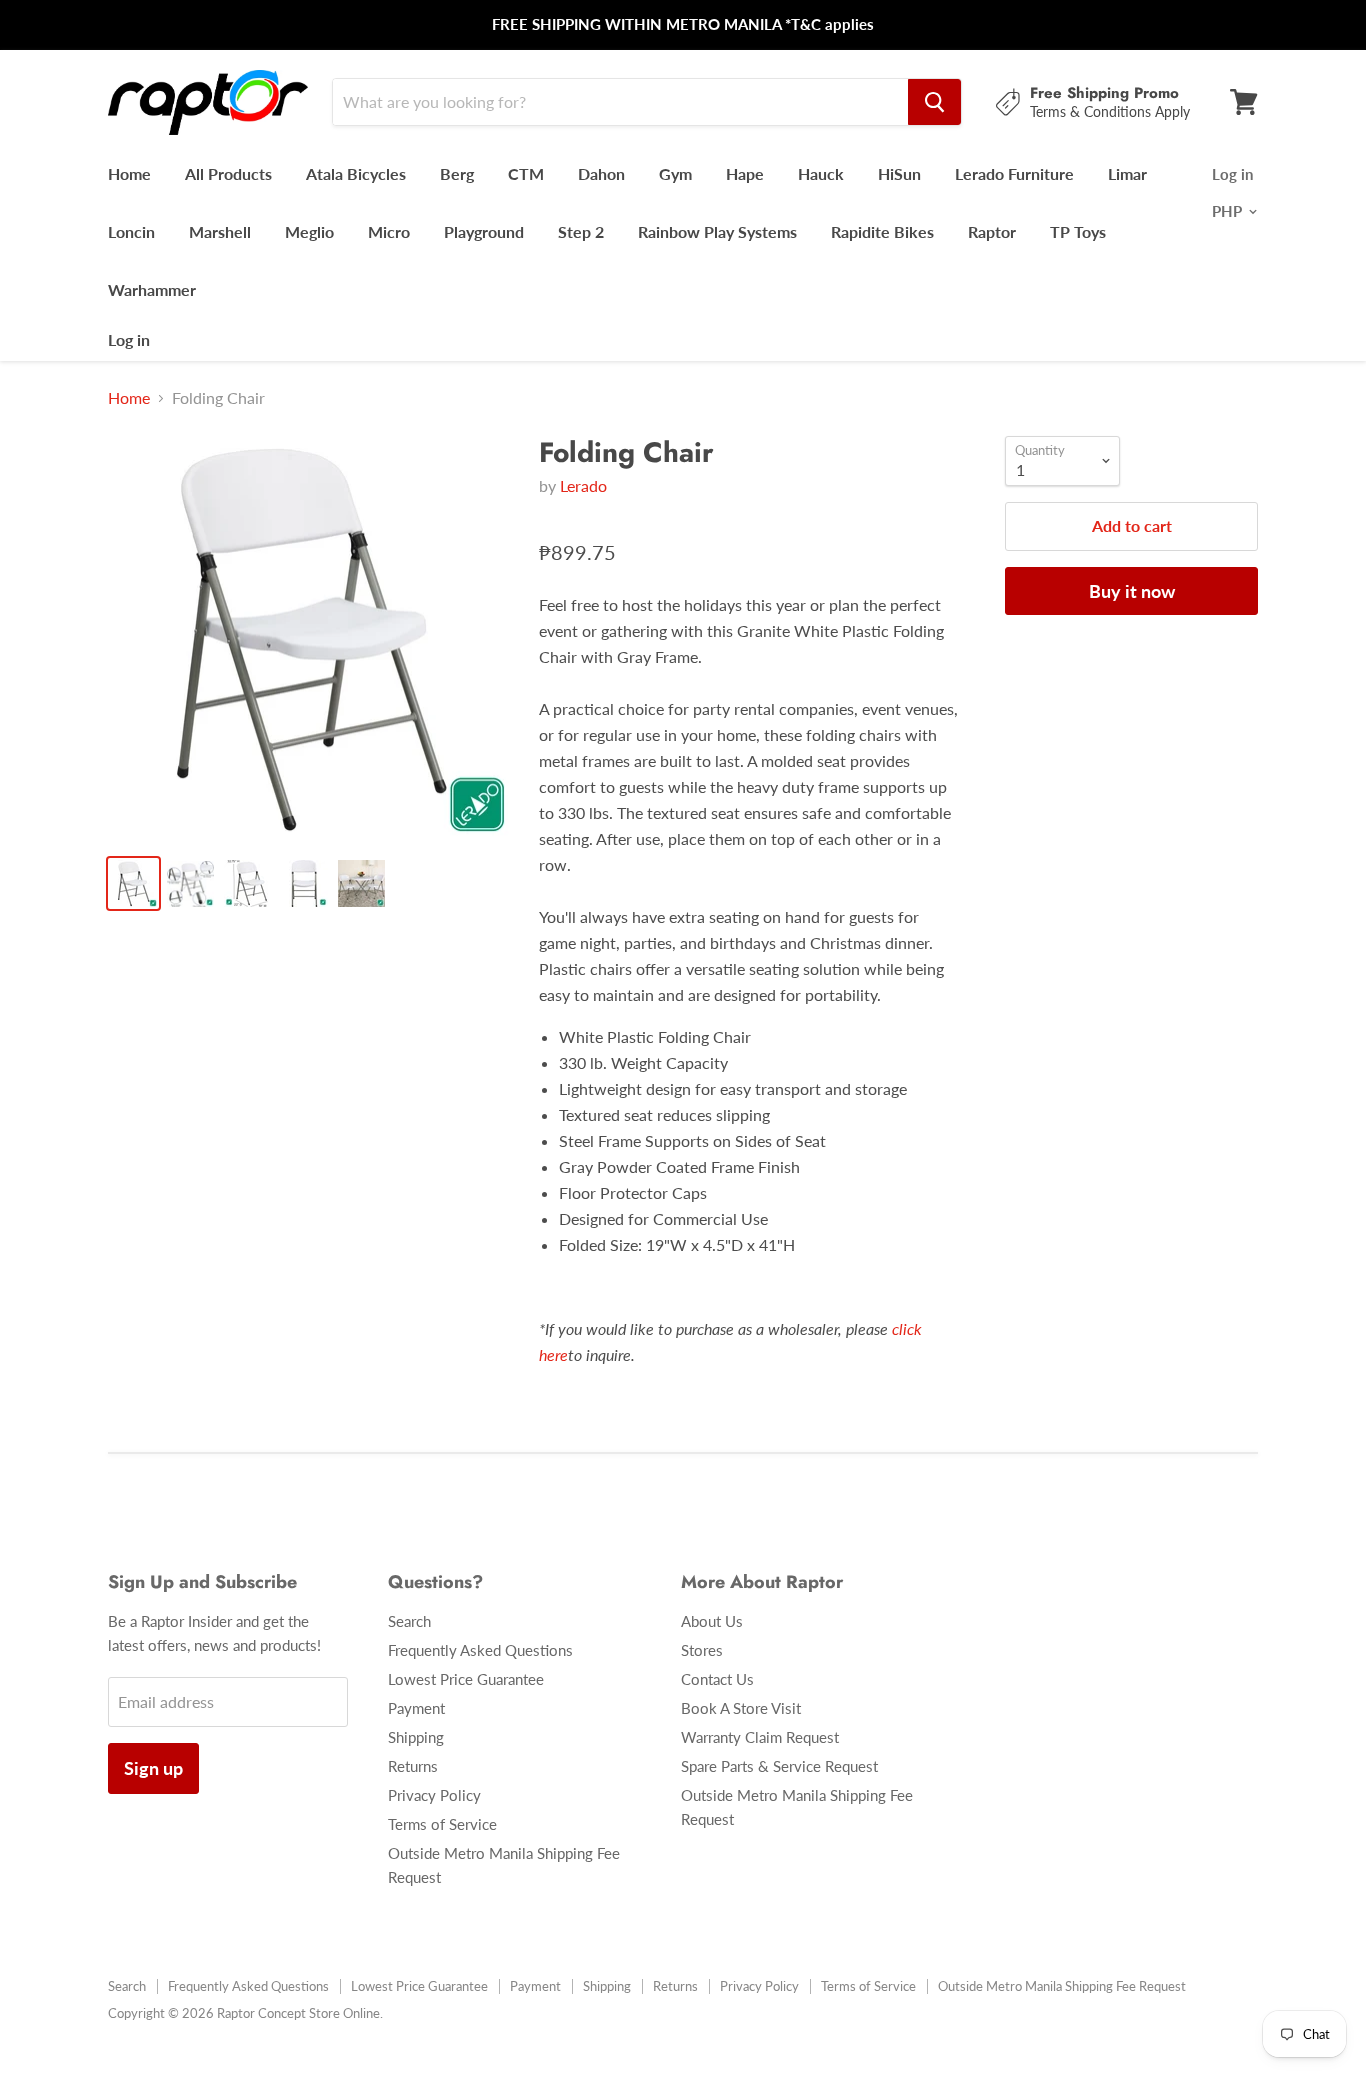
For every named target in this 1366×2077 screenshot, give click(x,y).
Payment (416, 1708)
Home (129, 173)
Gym (675, 173)
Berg (457, 173)
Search (409, 1621)
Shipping (416, 1737)
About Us (712, 1621)
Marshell (220, 231)
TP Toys (1078, 231)
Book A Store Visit (741, 1708)
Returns (413, 1766)
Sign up (153, 1768)
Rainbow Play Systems (717, 231)
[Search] (934, 102)
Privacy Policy (434, 1795)
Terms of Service (442, 1824)
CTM (526, 173)
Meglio (309, 231)
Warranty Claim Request (760, 1737)
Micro (389, 231)
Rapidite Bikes (882, 231)
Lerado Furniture (1014, 173)
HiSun (899, 173)
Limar (1127, 173)
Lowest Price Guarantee (466, 1679)
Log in (129, 339)
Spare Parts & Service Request (779, 1766)
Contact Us (717, 1679)
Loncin (131, 231)
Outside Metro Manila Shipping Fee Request (1062, 1986)
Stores (702, 1650)
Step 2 (581, 231)
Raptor (992, 231)
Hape (745, 173)
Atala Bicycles (356, 173)
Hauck (821, 173)
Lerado (583, 485)
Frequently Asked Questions (480, 1650)
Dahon (601, 173)
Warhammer (152, 289)
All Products (228, 173)
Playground (484, 231)
